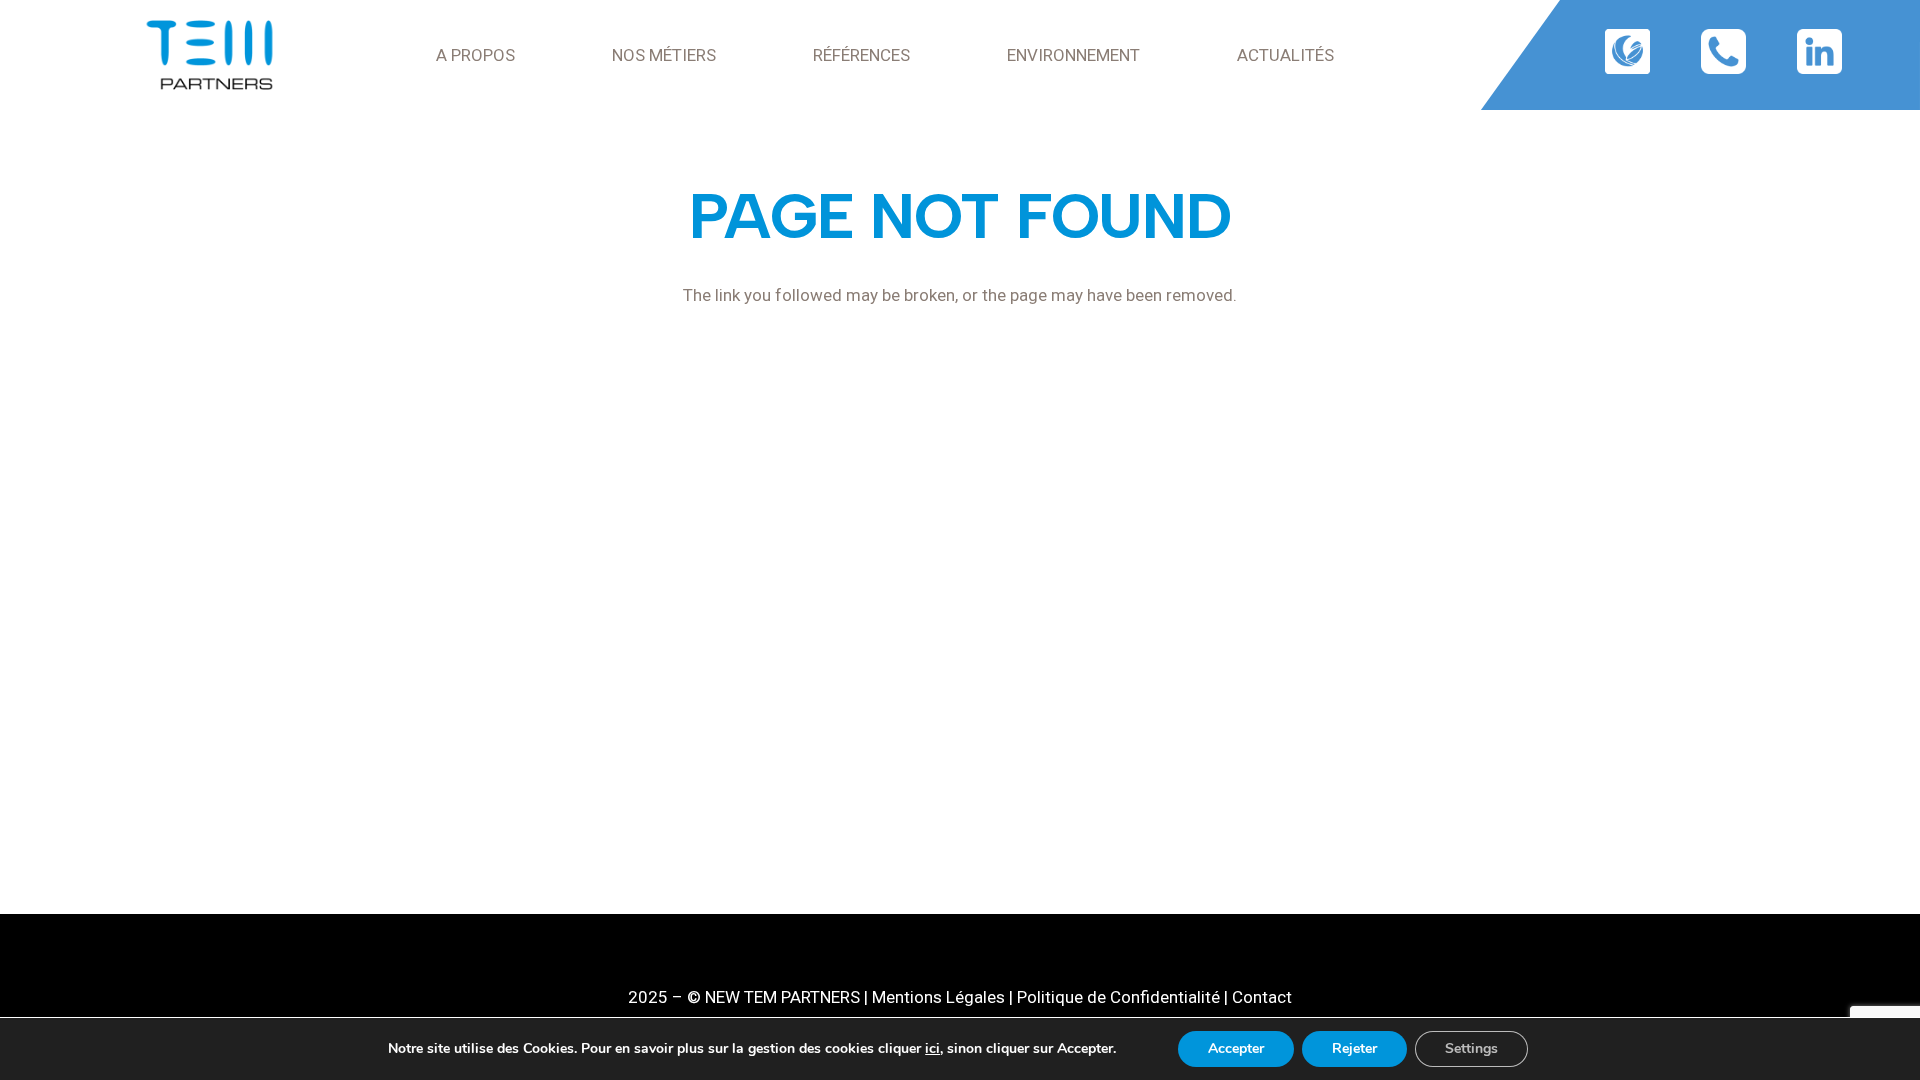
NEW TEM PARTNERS (782, 997)
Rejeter (1354, 1048)
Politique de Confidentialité (1118, 997)
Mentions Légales (938, 997)
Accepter (1236, 1048)
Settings (1471, 1048)
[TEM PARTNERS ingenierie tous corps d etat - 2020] (209, 55)
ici (932, 1049)
